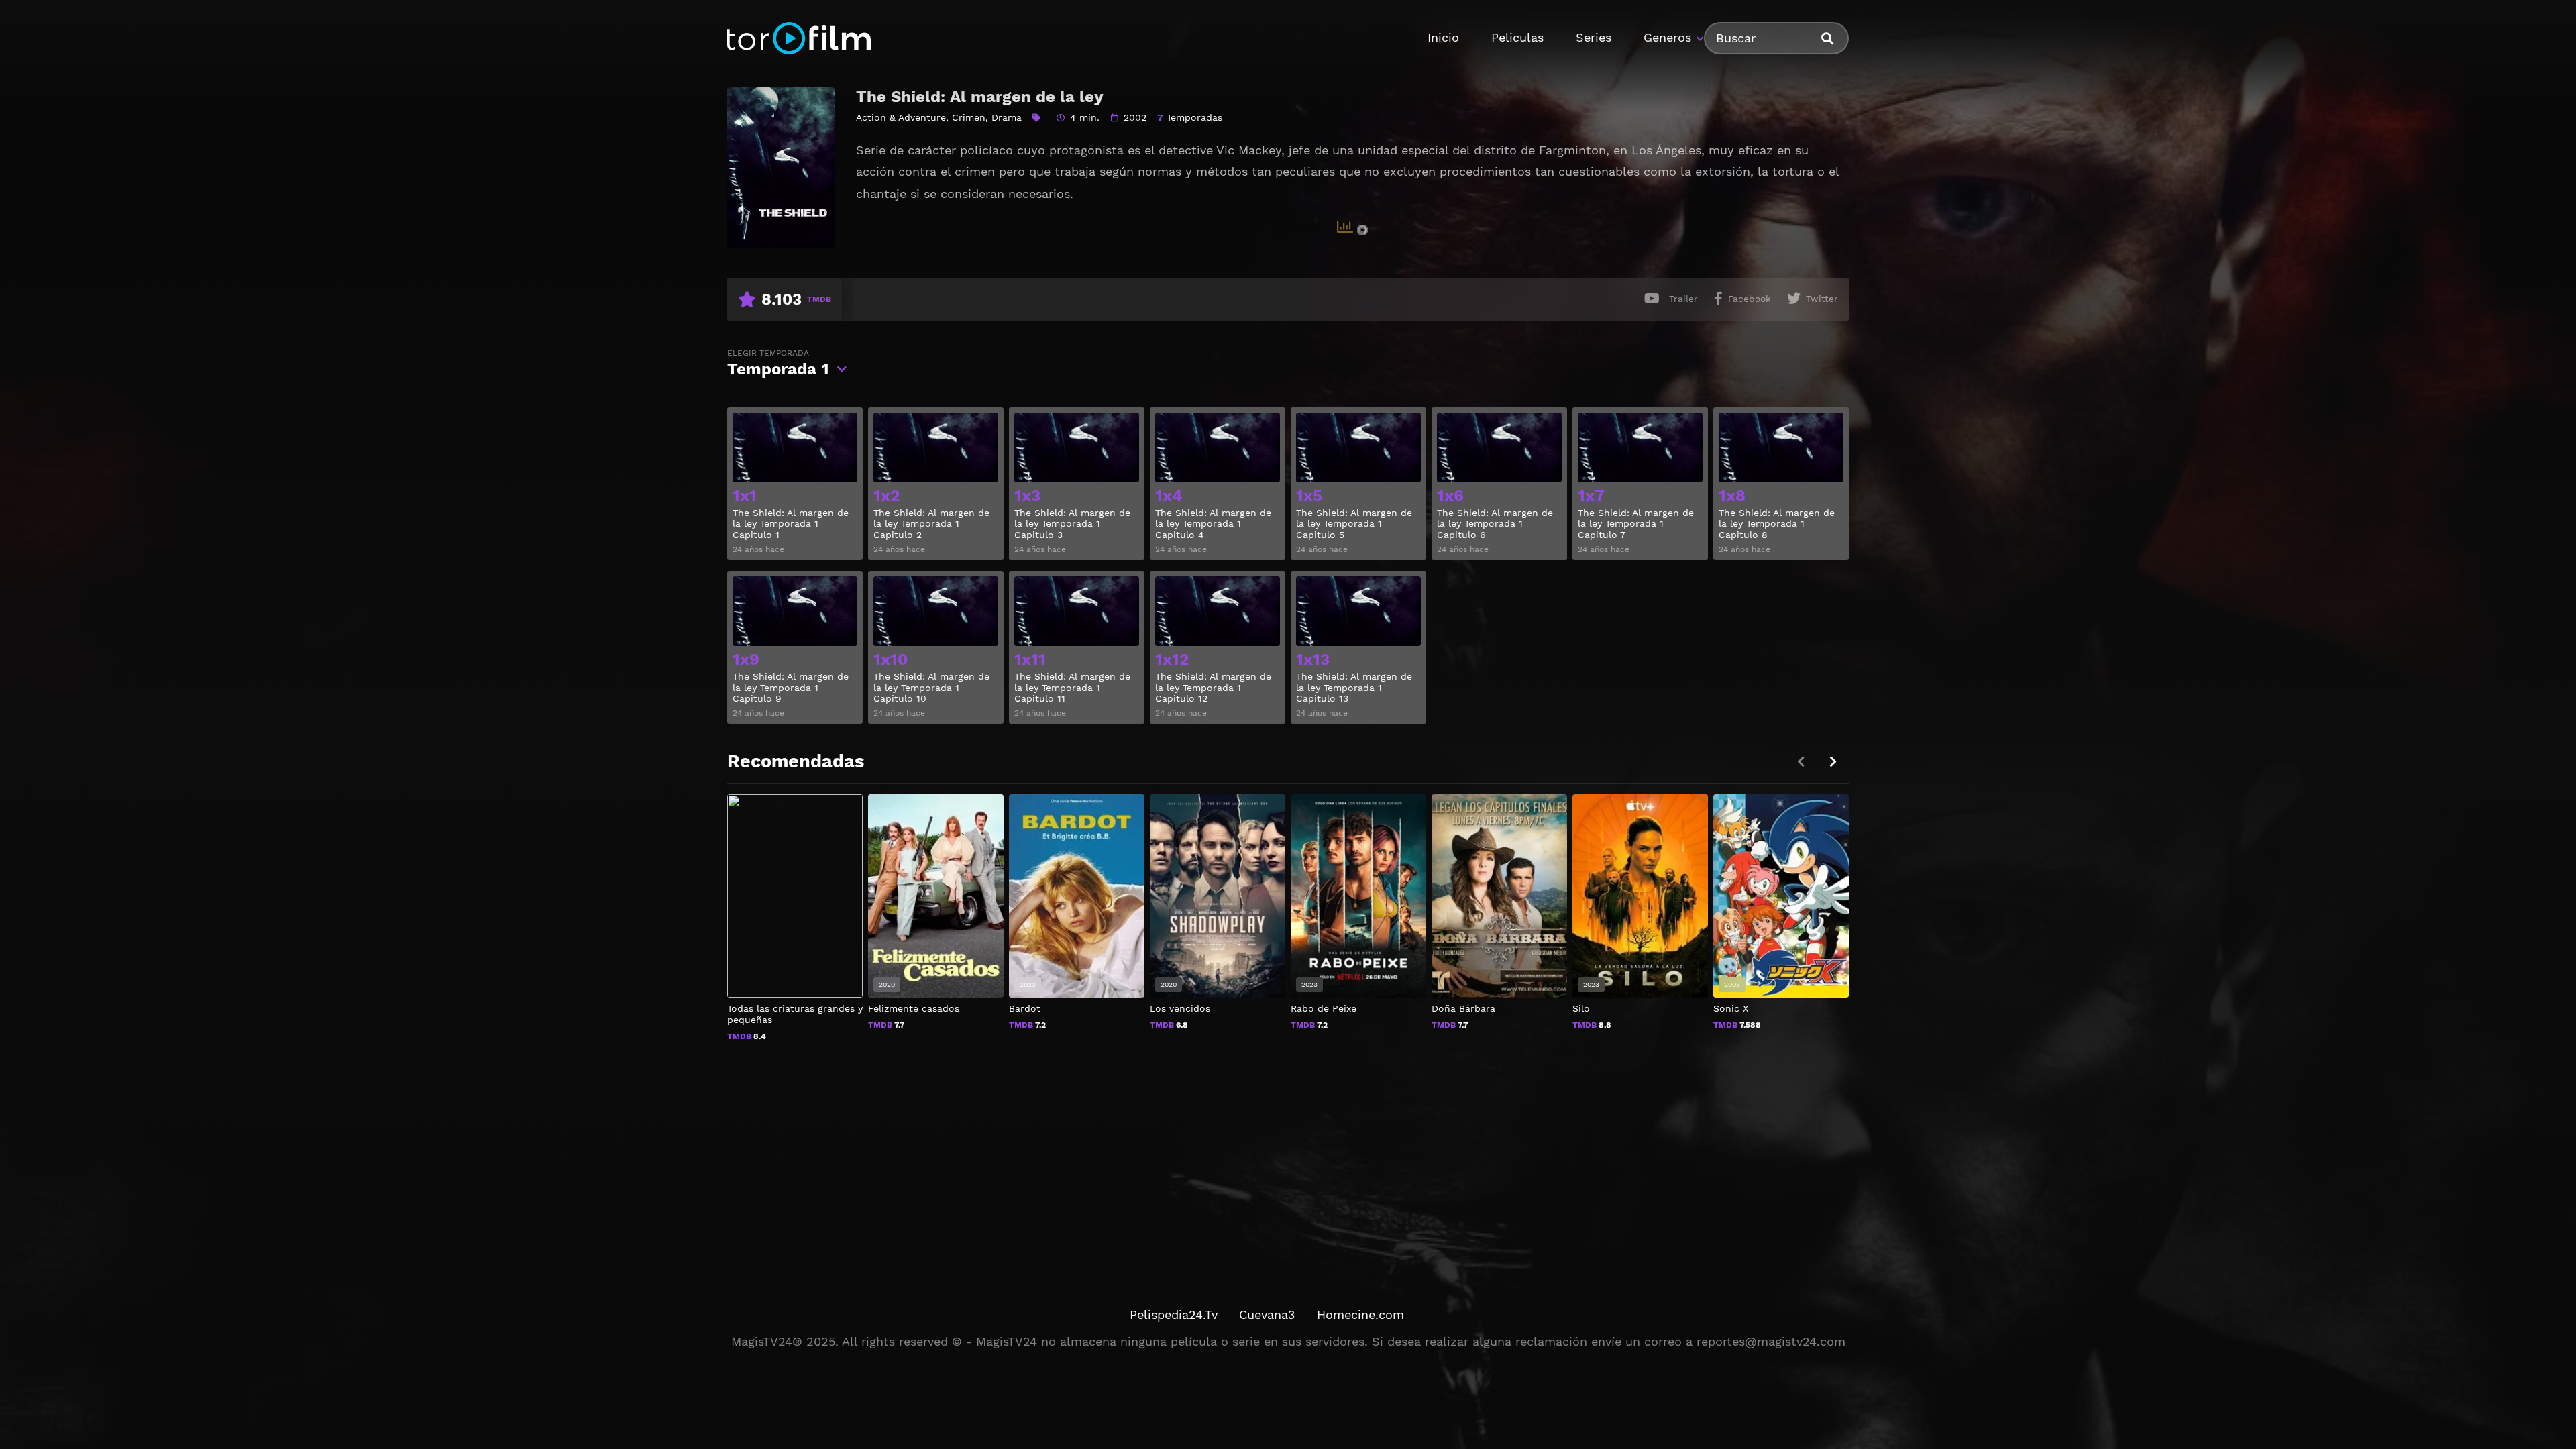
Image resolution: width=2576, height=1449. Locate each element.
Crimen (969, 117)
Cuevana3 (1267, 1314)
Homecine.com (1360, 1314)
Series (1594, 37)
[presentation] (1833, 762)
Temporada (778, 363)
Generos (1667, 37)
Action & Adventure (901, 117)
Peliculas (1517, 37)
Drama (1007, 117)
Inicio (1443, 37)
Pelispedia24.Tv (1174, 1314)
